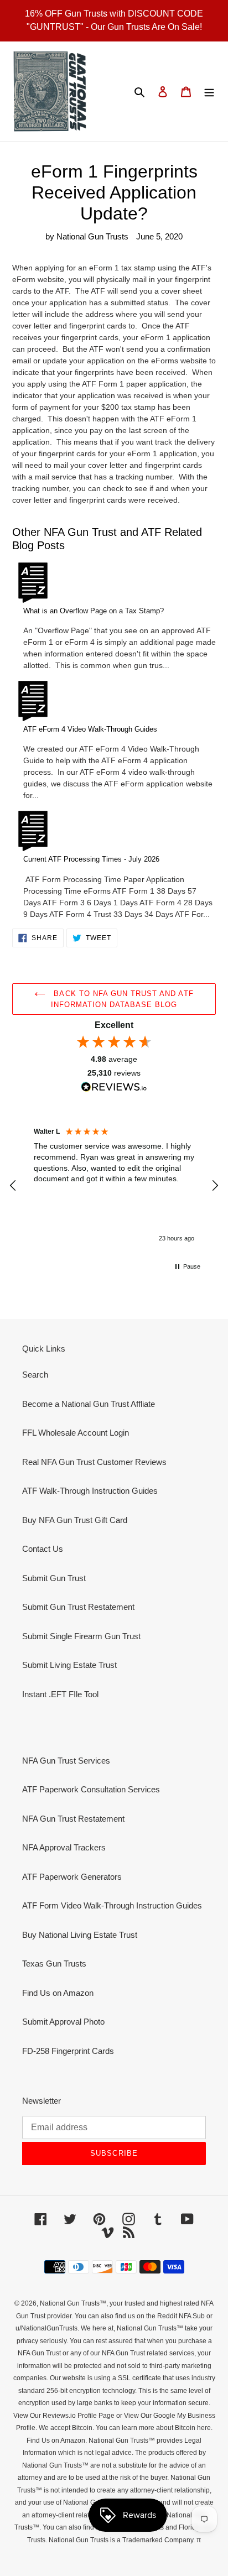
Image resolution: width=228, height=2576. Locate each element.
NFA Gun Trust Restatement (73, 1819)
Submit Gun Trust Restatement (78, 1607)
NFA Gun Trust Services (66, 1761)
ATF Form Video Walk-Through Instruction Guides (112, 1905)
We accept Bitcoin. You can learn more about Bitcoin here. (125, 2428)
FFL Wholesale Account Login (76, 1433)
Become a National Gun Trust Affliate (89, 1404)
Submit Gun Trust (54, 1578)
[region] (114, 1186)
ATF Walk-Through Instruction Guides (90, 1491)
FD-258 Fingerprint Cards (68, 2051)
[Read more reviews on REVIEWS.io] (114, 1088)
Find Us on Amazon (58, 1993)
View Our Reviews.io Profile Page (64, 2416)
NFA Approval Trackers (64, 1847)
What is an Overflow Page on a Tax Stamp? (94, 611)
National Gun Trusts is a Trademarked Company (121, 2540)
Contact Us (43, 1549)
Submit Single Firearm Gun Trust (81, 1636)
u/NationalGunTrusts (46, 2328)
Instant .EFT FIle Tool (60, 1694)
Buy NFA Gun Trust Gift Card (75, 1520)
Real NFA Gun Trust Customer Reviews (94, 1462)
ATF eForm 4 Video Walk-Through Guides (90, 729)
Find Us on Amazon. (57, 2441)
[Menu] (209, 92)
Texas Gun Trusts (54, 1964)
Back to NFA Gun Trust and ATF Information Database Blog (122, 999)
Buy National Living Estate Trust (80, 1935)
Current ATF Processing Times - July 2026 (91, 859)
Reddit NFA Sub (181, 2316)
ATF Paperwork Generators (72, 1877)
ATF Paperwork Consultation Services (91, 1789)
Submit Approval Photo (63, 2022)
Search (35, 1375)
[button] (13, 1186)
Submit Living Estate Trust (69, 1665)
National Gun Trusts (70, 2303)
